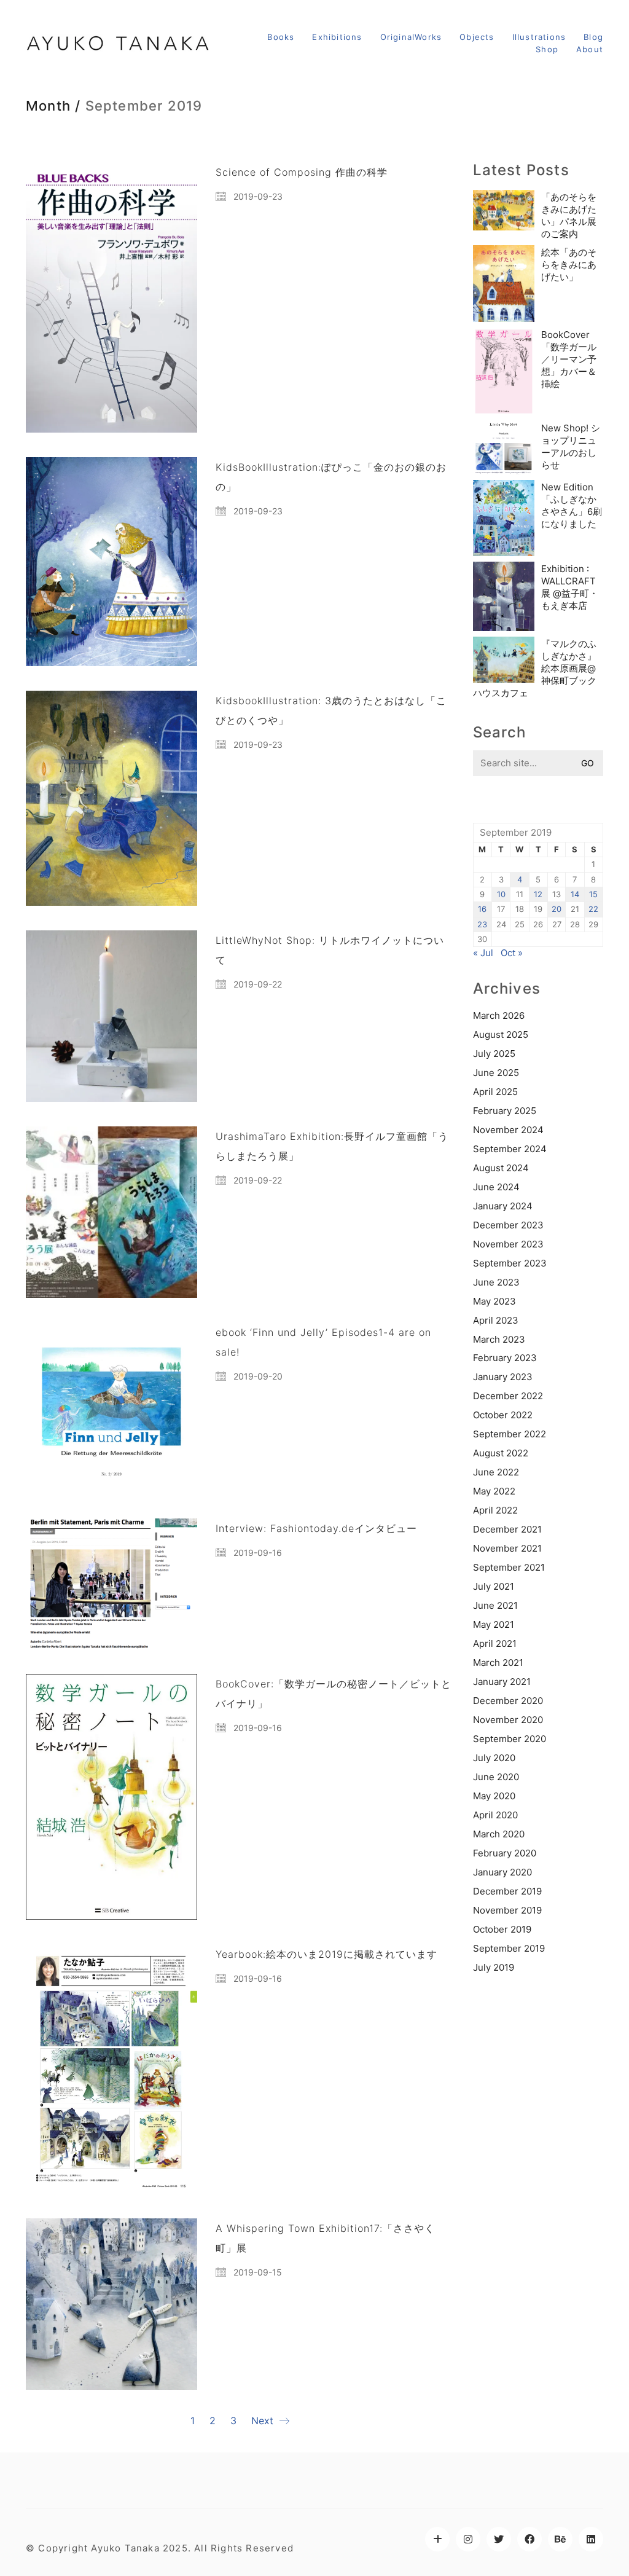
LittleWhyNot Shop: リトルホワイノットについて (330, 950)
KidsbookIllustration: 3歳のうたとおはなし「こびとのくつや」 (331, 710)
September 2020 (510, 1739)
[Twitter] (499, 2539)
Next (264, 2421)
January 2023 (503, 1377)
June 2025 (496, 1073)
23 (482, 924)
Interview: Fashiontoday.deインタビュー (316, 1528)
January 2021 (502, 1682)
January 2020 (502, 1872)
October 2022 (503, 1415)
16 (482, 909)
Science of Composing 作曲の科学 (302, 172)
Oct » (512, 953)
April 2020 (495, 1815)
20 (557, 909)
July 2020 (494, 1758)
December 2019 (507, 1891)
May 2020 (494, 1796)
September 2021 (509, 1567)
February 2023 (505, 1358)
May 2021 (494, 1624)
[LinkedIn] (591, 2539)
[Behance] (560, 2539)
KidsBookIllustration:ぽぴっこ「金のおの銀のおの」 (331, 477)
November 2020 (508, 1720)
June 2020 (496, 1777)
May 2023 (494, 1301)
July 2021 (494, 1586)
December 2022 (508, 1396)
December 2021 (507, 1529)
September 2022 (510, 1434)
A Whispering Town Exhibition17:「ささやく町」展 (325, 2238)
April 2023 (496, 1320)
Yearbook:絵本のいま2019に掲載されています (326, 1954)
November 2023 (508, 1244)
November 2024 (508, 1130)
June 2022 (496, 1472)
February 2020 (505, 1853)
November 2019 (507, 1910)
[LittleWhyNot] (437, 2539)
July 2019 (494, 1967)
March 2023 (499, 1339)
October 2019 (502, 1929)
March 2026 (499, 1015)
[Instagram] (468, 2539)
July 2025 (494, 1054)
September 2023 (510, 1263)
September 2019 (509, 1948)
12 (538, 894)
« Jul (483, 953)
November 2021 (507, 1548)
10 (501, 894)
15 (593, 894)
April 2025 (495, 1092)
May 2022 (494, 1491)
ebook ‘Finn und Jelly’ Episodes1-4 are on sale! (323, 1342)
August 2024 (501, 1168)
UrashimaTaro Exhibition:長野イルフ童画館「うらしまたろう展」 (332, 1146)
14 (575, 894)
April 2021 (495, 1643)
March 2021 (498, 1663)
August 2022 (501, 1453)
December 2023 (508, 1225)
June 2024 (496, 1187)
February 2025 (505, 1111)
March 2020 (499, 1834)
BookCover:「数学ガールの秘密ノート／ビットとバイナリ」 (334, 1694)
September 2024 (510, 1149)
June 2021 (495, 1605)
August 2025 (501, 1035)
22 (593, 909)
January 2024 (503, 1206)
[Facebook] (529, 2539)
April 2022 (495, 1510)
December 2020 (508, 1701)
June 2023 (496, 1282)
